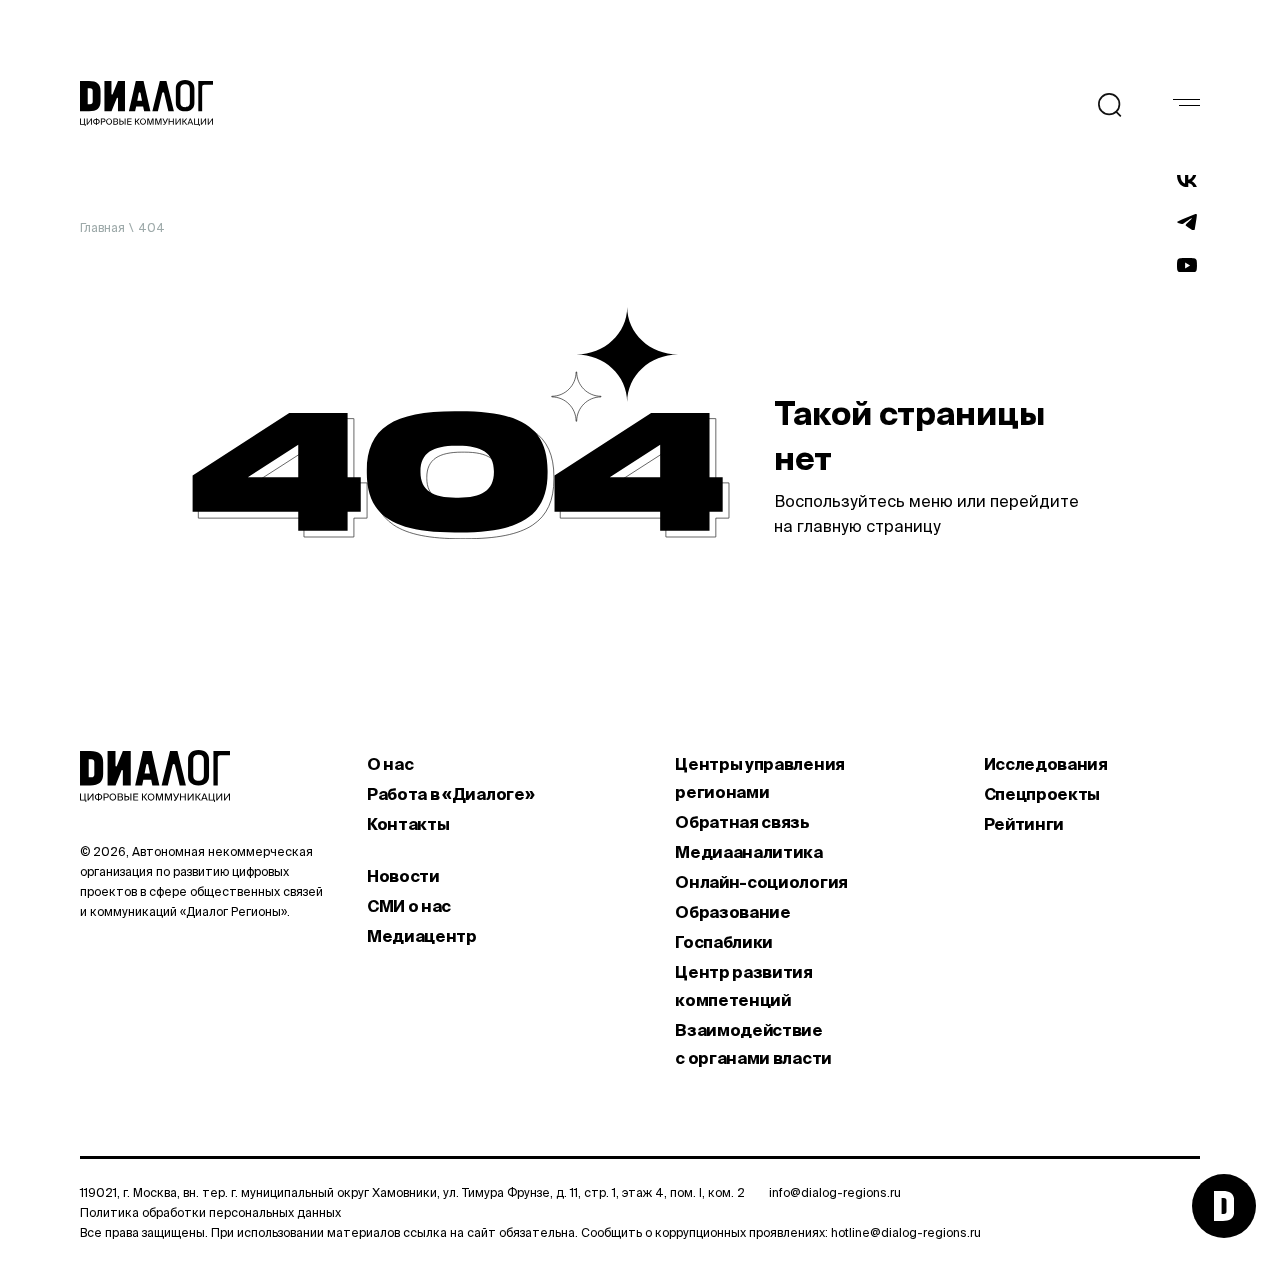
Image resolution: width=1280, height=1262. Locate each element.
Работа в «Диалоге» (450, 794)
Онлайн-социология (761, 882)
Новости (403, 876)
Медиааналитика (749, 852)
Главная (102, 227)
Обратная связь (742, 822)
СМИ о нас (409, 906)
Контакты (408, 824)
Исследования (1046, 764)
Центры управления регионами (760, 778)
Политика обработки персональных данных (210, 1212)
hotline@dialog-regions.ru (906, 1232)
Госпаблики (724, 942)
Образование (732, 912)
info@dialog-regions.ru (835, 1192)
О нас (390, 764)
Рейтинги (1024, 824)
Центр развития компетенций (744, 986)
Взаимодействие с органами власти (753, 1044)
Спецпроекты (1042, 794)
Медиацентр (422, 936)
